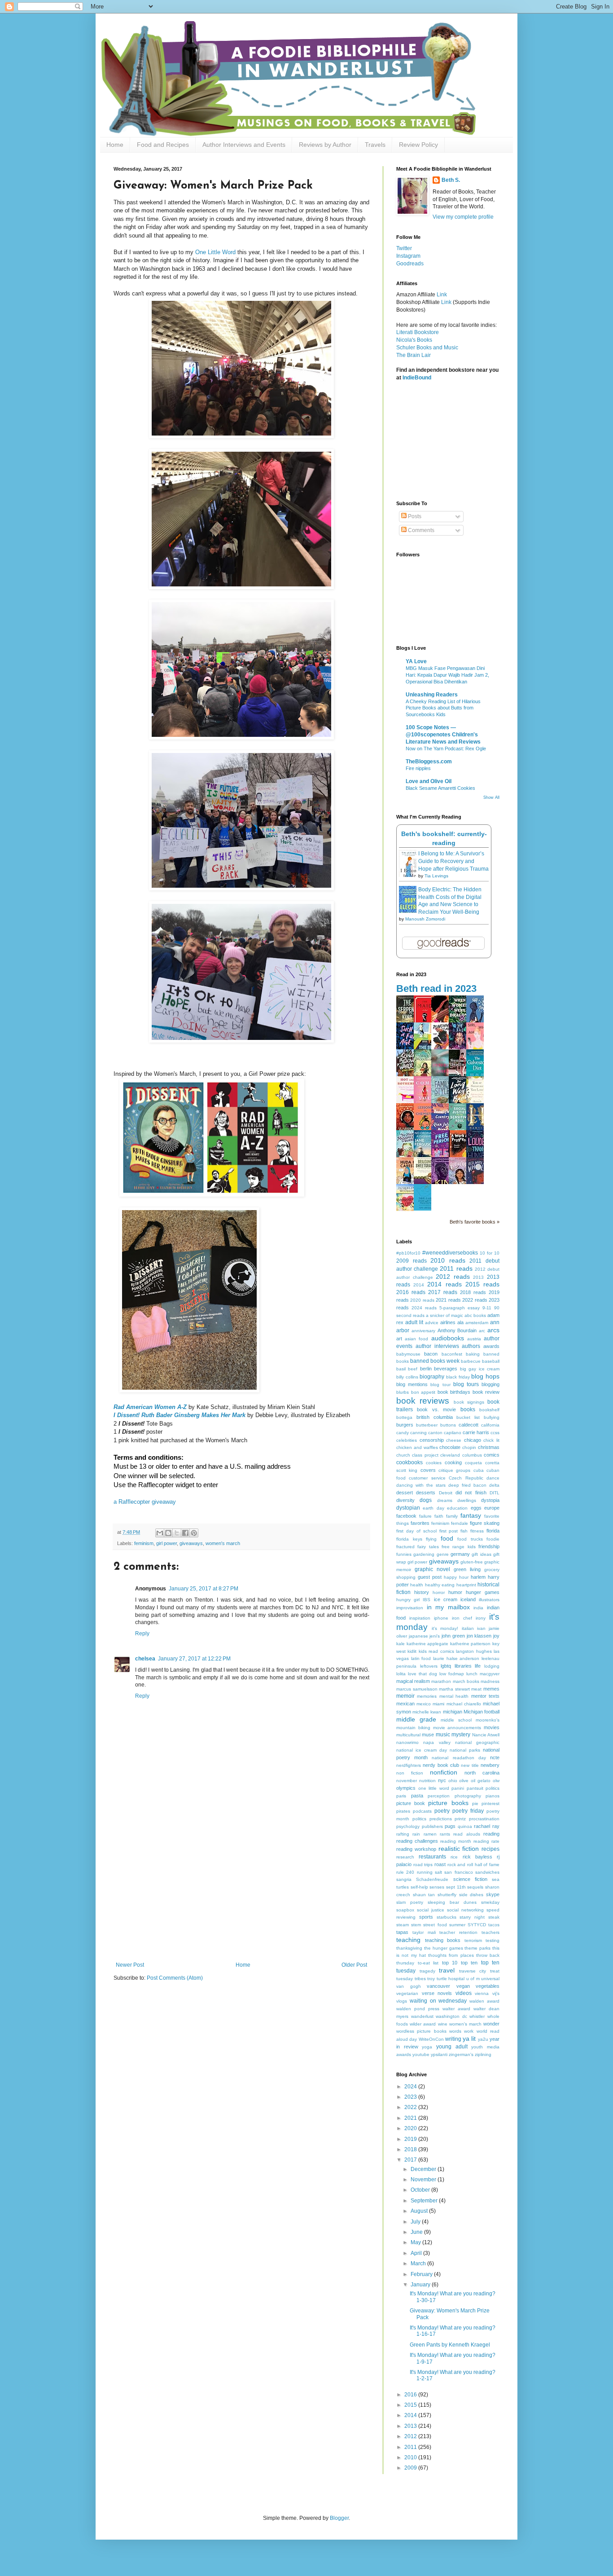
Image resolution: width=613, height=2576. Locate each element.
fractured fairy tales (418, 1547)
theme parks (477, 1948)
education (457, 1508)
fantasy (471, 1515)
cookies (434, 1463)
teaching (408, 1940)
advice (432, 1323)
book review (486, 1392)
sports (426, 1917)
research (405, 1857)
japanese (418, 1636)
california (490, 1425)
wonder (491, 2024)
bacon (431, 1354)
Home (115, 145)
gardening (424, 1554)
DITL (495, 1493)
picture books (448, 1803)
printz (460, 1819)
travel (447, 1970)
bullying (492, 1417)
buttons (448, 1425)
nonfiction (444, 1772)
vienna (482, 1993)
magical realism (413, 1681)
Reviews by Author (325, 145)
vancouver (438, 1986)
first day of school (416, 1531)
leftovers (429, 1666)
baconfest (452, 1354)
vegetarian (407, 1993)
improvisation (410, 1608)
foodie (493, 1539)
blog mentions (412, 1384)
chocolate (450, 1447)
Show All (491, 797)
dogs (426, 1500)
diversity (405, 1500)
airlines (448, 1322)
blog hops (485, 1376)
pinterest (490, 1803)
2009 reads (412, 1261)
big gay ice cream (480, 1369)
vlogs (402, 2001)
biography (432, 1377)
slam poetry (410, 1902)
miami (438, 1704)
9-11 (487, 1308)
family (452, 1516)
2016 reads (411, 1292)
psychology (408, 1826)
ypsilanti (439, 2054)
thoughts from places (451, 1955)
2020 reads (422, 1300)
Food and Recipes (163, 145)
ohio (453, 1781)
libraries (463, 1666)
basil (401, 1369)
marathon (441, 1681)
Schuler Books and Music (427, 348)
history (422, 1592)
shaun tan (424, 1895)
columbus (472, 1455)
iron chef (462, 1618)
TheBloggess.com (429, 762)
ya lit (469, 2039)
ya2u (483, 2039)
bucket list (468, 1417)
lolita (401, 1674)
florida (493, 1531)
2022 (411, 2107)
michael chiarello (464, 1704)
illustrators (489, 1600)
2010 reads (448, 1260)
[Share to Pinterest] (194, 1533)
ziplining (483, 2054)
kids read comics (436, 1651)
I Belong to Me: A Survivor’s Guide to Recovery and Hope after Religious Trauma (453, 861)
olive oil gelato (475, 1781)
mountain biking (413, 1728)
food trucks (470, 1539)
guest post (430, 1577)
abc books (475, 1315)
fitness (477, 1531)
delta (494, 1485)
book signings (469, 1402)
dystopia (490, 1500)
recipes (490, 1849)
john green (453, 1636)
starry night (472, 1917)
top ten (469, 1963)
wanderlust (422, 2016)
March (419, 2263)
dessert (405, 1493)
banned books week (435, 1361)
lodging (492, 1666)
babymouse (408, 1354)
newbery (490, 1765)
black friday (458, 1377)
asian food (416, 1339)
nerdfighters (409, 1765)
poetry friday (468, 1811)
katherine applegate (428, 1644)
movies (492, 1727)
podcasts (422, 1811)
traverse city (473, 1971)
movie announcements (457, 1728)
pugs (450, 1826)
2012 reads (453, 1277)
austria (474, 1339)
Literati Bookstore (418, 332)
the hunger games (444, 1948)
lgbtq (446, 1666)
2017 (411, 2160)
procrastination (484, 1819)
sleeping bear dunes (452, 1902)
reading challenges (417, 1841)
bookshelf (489, 1410)
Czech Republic (466, 1478)
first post (449, 1531)
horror (439, 1592)
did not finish (471, 1493)
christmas (489, 1447)
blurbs (403, 1392)
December (424, 2169)
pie (475, 1803)
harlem (478, 1577)
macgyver (490, 1674)
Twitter (404, 248)
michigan (453, 1712)
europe (492, 1508)
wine (443, 2024)
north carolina (482, 1773)
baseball (491, 1361)
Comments (420, 530)
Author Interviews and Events (244, 145)
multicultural (408, 1735)
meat (476, 1689)
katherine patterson (471, 1644)
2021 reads (448, 1300)
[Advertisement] (241, 1894)
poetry (442, 1811)
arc (482, 1331)
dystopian (408, 1508)
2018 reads (473, 1292)
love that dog (423, 1674)
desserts (426, 1493)
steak (494, 1917)
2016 (411, 2395)
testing (493, 1940)
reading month (456, 1841)
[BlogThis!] (168, 1533)
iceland (468, 1599)
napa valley (437, 1742)
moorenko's (488, 1720)
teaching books (443, 1940)
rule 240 (405, 1872)
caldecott (469, 1425)
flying (431, 1539)
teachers (490, 1932)
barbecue (471, 1361)
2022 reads (475, 1300)
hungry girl (408, 1600)
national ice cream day (422, 1750)
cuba (479, 1470)
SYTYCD (477, 1925)
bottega (404, 1417)
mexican (405, 1704)
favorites (420, 1523)
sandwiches (487, 1872)
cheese (454, 1440)
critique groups (454, 1470)
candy (403, 1433)
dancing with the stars (421, 1485)
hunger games (483, 1592)
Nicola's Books (414, 340)
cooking (453, 1462)
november (407, 1781)
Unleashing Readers (432, 695)
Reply (142, 1634)
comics (492, 1455)
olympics (406, 1788)
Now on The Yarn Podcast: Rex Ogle (446, 749)
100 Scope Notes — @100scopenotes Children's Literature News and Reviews (443, 735)
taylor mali (424, 1932)
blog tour (440, 1385)
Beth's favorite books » (475, 1222)
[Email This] (160, 1533)
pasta (417, 1796)
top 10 (450, 1963)
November (424, 2180)
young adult (452, 2047)
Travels (375, 145)
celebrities (407, 1440)
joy (496, 1636)
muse (428, 1735)
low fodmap (452, 1674)
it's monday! (445, 1628)
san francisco (458, 1872)
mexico (424, 1704)
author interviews (437, 1346)
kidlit (412, 1651)
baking (473, 1354)
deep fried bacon (467, 1485)
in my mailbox (448, 1607)
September (425, 2201)
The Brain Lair (414, 355)
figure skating (485, 1523)
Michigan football (482, 1712)
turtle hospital (451, 1979)
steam (403, 1925)
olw (496, 1781)
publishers (432, 1826)
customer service (427, 1478)
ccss (495, 1433)
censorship (432, 1440)
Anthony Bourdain (457, 1330)
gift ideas (481, 1554)
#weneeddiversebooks (450, 1253)
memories (427, 1696)
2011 (411, 2447)
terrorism (473, 1940)
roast (440, 1864)
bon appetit (423, 1392)
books (468, 1409)
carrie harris (476, 1432)
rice (454, 1857)
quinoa (465, 1826)
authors (471, 1346)
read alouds (466, 1834)
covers (428, 1470)
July (416, 2222)
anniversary (423, 1331)
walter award (456, 2009)
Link (442, 295)
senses (437, 1887)
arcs (493, 1330)
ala (460, 1322)
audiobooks (448, 1338)
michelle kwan (427, 1712)
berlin (426, 1369)
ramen (430, 1834)
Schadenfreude (432, 1879)
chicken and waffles (417, 1447)
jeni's (435, 1636)
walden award (484, 2001)
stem (416, 1925)
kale (401, 1644)
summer (457, 1925)
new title (470, 1765)
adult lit (414, 1322)
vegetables (488, 1986)
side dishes (471, 1895)
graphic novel (432, 1569)
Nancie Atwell (486, 1735)
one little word (434, 1788)
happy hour (456, 1577)
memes (491, 1689)
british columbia (435, 1417)
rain (416, 1834)
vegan (463, 1986)
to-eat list (428, 1963)
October (421, 2190)
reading (491, 1834)
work (469, 2031)
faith (439, 1516)
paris (401, 1796)
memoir (405, 1696)
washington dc (451, 2016)
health (417, 1585)
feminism (144, 1543)
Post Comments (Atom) (175, 1978)
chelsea (145, 1659)
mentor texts (485, 1696)
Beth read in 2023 (436, 989)
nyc (442, 1780)
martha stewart (454, 1689)
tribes (420, 1979)
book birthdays (454, 1392)
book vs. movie (436, 1409)
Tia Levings (436, 876)
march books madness (476, 1681)
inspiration (420, 1618)
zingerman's (461, 2054)
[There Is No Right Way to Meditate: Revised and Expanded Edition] (425, 1209)
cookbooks (409, 1462)
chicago (473, 1440)
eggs (476, 1508)
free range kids (459, 1547)
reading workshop (416, 1849)
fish (464, 1531)
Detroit (446, 1493)
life (478, 1666)
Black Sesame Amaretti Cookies (440, 788)
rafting (403, 1834)
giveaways (191, 1543)
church (403, 1455)
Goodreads (410, 264)
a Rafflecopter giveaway (145, 1502)
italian (468, 1628)
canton (435, 1433)
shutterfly (447, 1895)
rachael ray (487, 1826)
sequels (475, 1887)
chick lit (491, 1440)
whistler (477, 2016)
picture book (411, 1803)
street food (435, 1925)
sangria (404, 1879)
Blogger (339, 2518)
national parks (465, 1750)
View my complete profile (463, 217)
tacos (494, 1925)
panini (458, 1788)
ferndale (460, 1523)
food (447, 1538)
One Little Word (215, 252)
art (399, 1339)
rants (445, 1834)
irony (481, 1618)
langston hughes (474, 1651)
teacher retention (458, 1932)
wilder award (423, 2024)
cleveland (450, 1455)
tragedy (427, 1971)
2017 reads (443, 1292)
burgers (405, 1425)
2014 (419, 1285)
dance (493, 1478)
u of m (473, 1979)
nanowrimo (407, 1742)
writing (453, 2039)
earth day (433, 1508)
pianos (493, 1796)
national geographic (477, 1742)
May (416, 2242)
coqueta (473, 1463)
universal (490, 1979)
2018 (411, 2149)
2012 (411, 2436)
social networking (465, 1910)
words (455, 2031)
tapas (402, 1932)
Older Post (354, 1965)
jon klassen (479, 1636)
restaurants (432, 1857)
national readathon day (459, 1758)
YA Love (416, 661)
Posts (414, 516)
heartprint (466, 1585)
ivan (481, 1628)
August (420, 2211)
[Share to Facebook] (185, 1533)
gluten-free (472, 1562)
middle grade (416, 1719)
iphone (441, 1618)
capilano (453, 1433)
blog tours (466, 1384)
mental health (454, 1696)
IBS (427, 1600)
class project (425, 1455)
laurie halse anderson (456, 1658)
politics (419, 1819)
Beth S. (451, 180)
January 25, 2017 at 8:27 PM (204, 1589)
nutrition (427, 1781)
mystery (461, 1735)
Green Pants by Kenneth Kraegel (450, 2345)
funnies (404, 1554)
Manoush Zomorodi (425, 919)
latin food (421, 1658)
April (417, 2253)
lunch (472, 1674)
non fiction (410, 1773)
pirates (403, 1811)
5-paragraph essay (460, 1308)
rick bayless (477, 1857)
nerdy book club (441, 1765)
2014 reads (444, 1284)
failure (425, 1516)
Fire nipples (418, 768)
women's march (223, 1543)
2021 (411, 2118)
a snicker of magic (444, 1315)
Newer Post (130, 1965)
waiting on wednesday (438, 2001)
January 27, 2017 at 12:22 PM (194, 1659)
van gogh (409, 1986)
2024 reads (424, 1308)
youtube (421, 2054)
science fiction (470, 1879)
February (422, 2274)
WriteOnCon (431, 2039)
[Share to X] (177, 1533)
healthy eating (440, 1585)
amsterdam (477, 1323)
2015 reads (482, 1284)
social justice (431, 1910)
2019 (411, 2139)
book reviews (423, 1401)
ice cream (446, 1599)
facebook (406, 1516)
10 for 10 (490, 1253)
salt (438, 1872)
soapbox (405, 1910)
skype (493, 1894)
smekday (490, 1902)
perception (439, 1796)
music (443, 1735)
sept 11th (456, 1887)
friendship (489, 1546)
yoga (427, 2047)
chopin (469, 1447)
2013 (478, 1277)
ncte (495, 1757)
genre (443, 1554)
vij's (496, 1993)
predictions (441, 1819)
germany (460, 1554)
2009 (411, 2468)
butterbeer (427, 1425)
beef (413, 1369)
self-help (419, 1887)
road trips (423, 1865)
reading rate (486, 1841)
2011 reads (456, 1268)
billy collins (407, 1377)
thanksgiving (409, 1948)
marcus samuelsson (417, 1689)
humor (455, 1592)
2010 (411, 2457)
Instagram (408, 256)
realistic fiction (459, 1849)
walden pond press (418, 2009)
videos (464, 1993)
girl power (166, 1543)
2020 (411, 2128)
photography (468, 1796)
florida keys (409, 1539)
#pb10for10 (408, 1253)
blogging (490, 1384)
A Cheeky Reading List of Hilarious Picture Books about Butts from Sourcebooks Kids (443, 708)
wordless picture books (421, 2031)
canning (418, 1433)
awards (491, 1346)
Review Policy (418, 145)
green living (467, 1569)
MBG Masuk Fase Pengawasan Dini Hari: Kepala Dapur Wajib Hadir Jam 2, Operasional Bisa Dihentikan (447, 675)
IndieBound (417, 378)
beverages (446, 1369)
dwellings (467, 1500)
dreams (445, 1500)
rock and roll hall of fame (473, 1865)
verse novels (437, 1993)
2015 (411, 2405)
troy (431, 1979)
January (421, 2285)
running (425, 1872)
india (478, 1608)
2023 (411, 2097)
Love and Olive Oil (429, 781)
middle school (456, 1720)
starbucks (447, 1917)
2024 (411, 2087)
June (417, 2232)
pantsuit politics (483, 1788)
